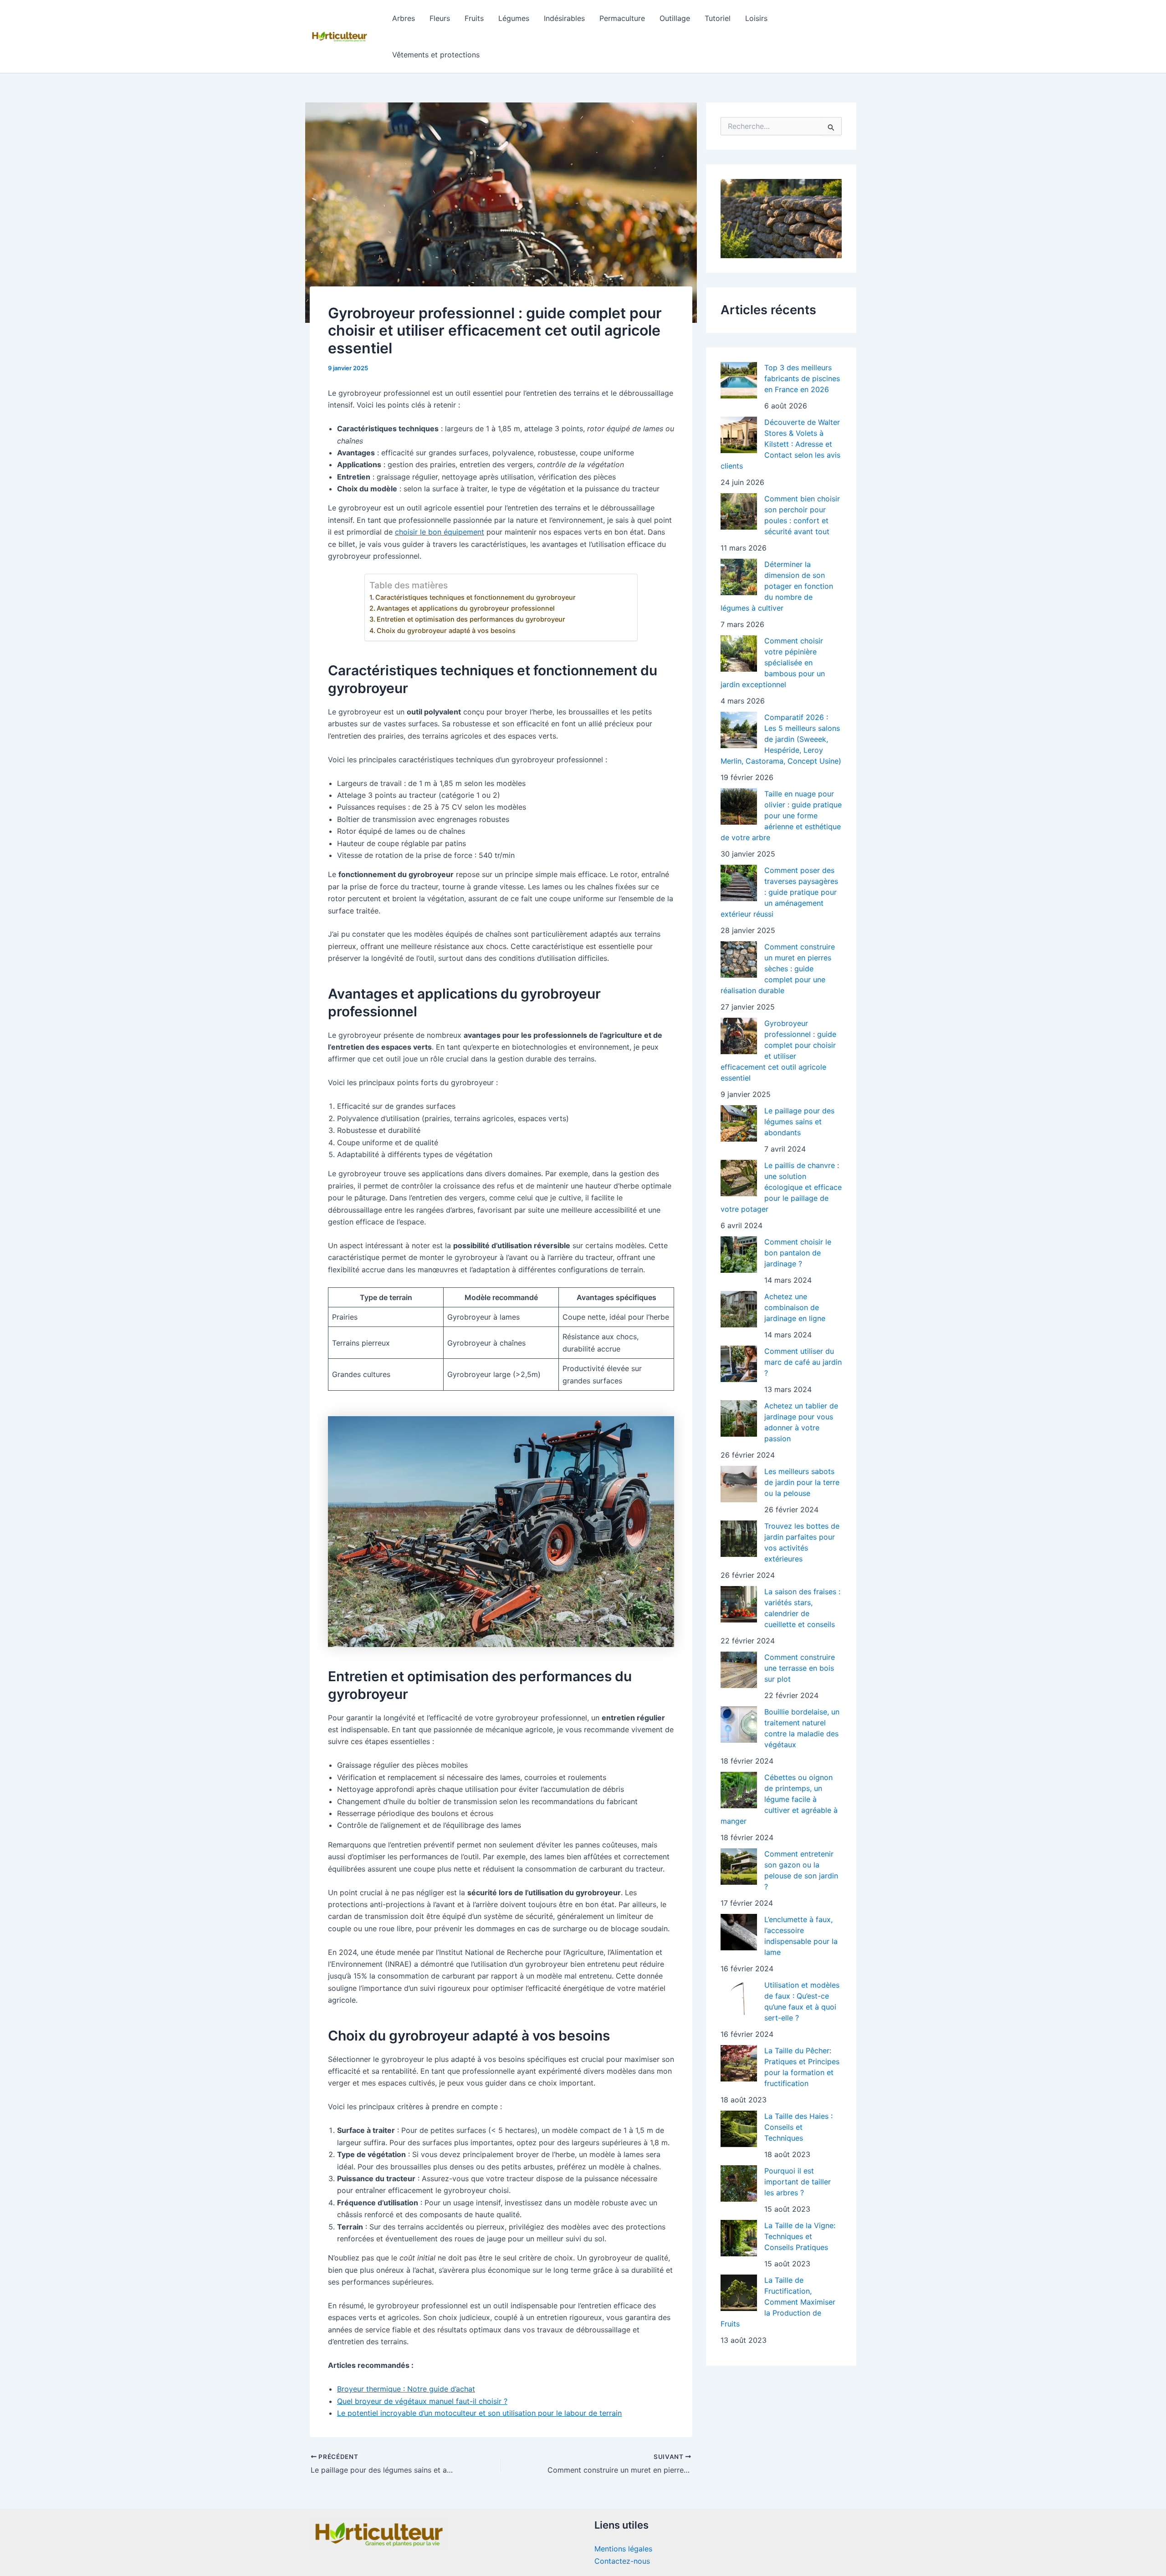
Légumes (514, 18)
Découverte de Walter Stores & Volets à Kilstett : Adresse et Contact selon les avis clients (780, 444)
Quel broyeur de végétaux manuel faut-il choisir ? (422, 2401)
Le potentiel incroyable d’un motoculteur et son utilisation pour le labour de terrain (479, 2413)
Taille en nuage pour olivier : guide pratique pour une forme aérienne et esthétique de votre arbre (781, 816)
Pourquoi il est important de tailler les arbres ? (798, 2182)
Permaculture (622, 18)
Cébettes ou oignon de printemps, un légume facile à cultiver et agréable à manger (779, 1799)
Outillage (675, 18)
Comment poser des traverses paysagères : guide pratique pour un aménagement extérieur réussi (779, 892)
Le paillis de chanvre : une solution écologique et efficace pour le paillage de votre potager (781, 1187)
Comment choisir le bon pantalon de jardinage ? (798, 1253)
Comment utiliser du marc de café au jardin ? (803, 1362)
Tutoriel (718, 18)
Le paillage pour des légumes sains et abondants (799, 1122)
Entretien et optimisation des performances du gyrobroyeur (471, 619)
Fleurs (440, 18)
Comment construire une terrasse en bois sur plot (800, 1668)
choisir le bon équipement (440, 532)
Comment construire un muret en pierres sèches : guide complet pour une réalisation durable (778, 969)
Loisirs (756, 18)
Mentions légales (623, 2549)
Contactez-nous (622, 2561)
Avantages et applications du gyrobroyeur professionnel (466, 608)
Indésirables (564, 18)
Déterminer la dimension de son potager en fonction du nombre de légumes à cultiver (777, 586)
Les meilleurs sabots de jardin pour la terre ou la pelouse (802, 1482)
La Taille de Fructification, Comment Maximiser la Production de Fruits (778, 2302)
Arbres (404, 18)
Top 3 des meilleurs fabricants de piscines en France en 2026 (802, 378)
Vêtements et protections (436, 55)
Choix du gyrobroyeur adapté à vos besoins (446, 630)
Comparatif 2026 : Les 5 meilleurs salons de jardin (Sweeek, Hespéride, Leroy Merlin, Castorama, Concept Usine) (781, 739)
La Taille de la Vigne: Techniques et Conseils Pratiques (800, 2236)
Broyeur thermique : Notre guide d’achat (406, 2389)
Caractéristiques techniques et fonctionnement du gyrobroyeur (476, 597)
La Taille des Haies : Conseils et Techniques (798, 2127)
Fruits (474, 18)
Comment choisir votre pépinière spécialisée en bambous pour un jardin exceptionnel (773, 663)
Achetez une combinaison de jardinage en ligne (795, 1307)
